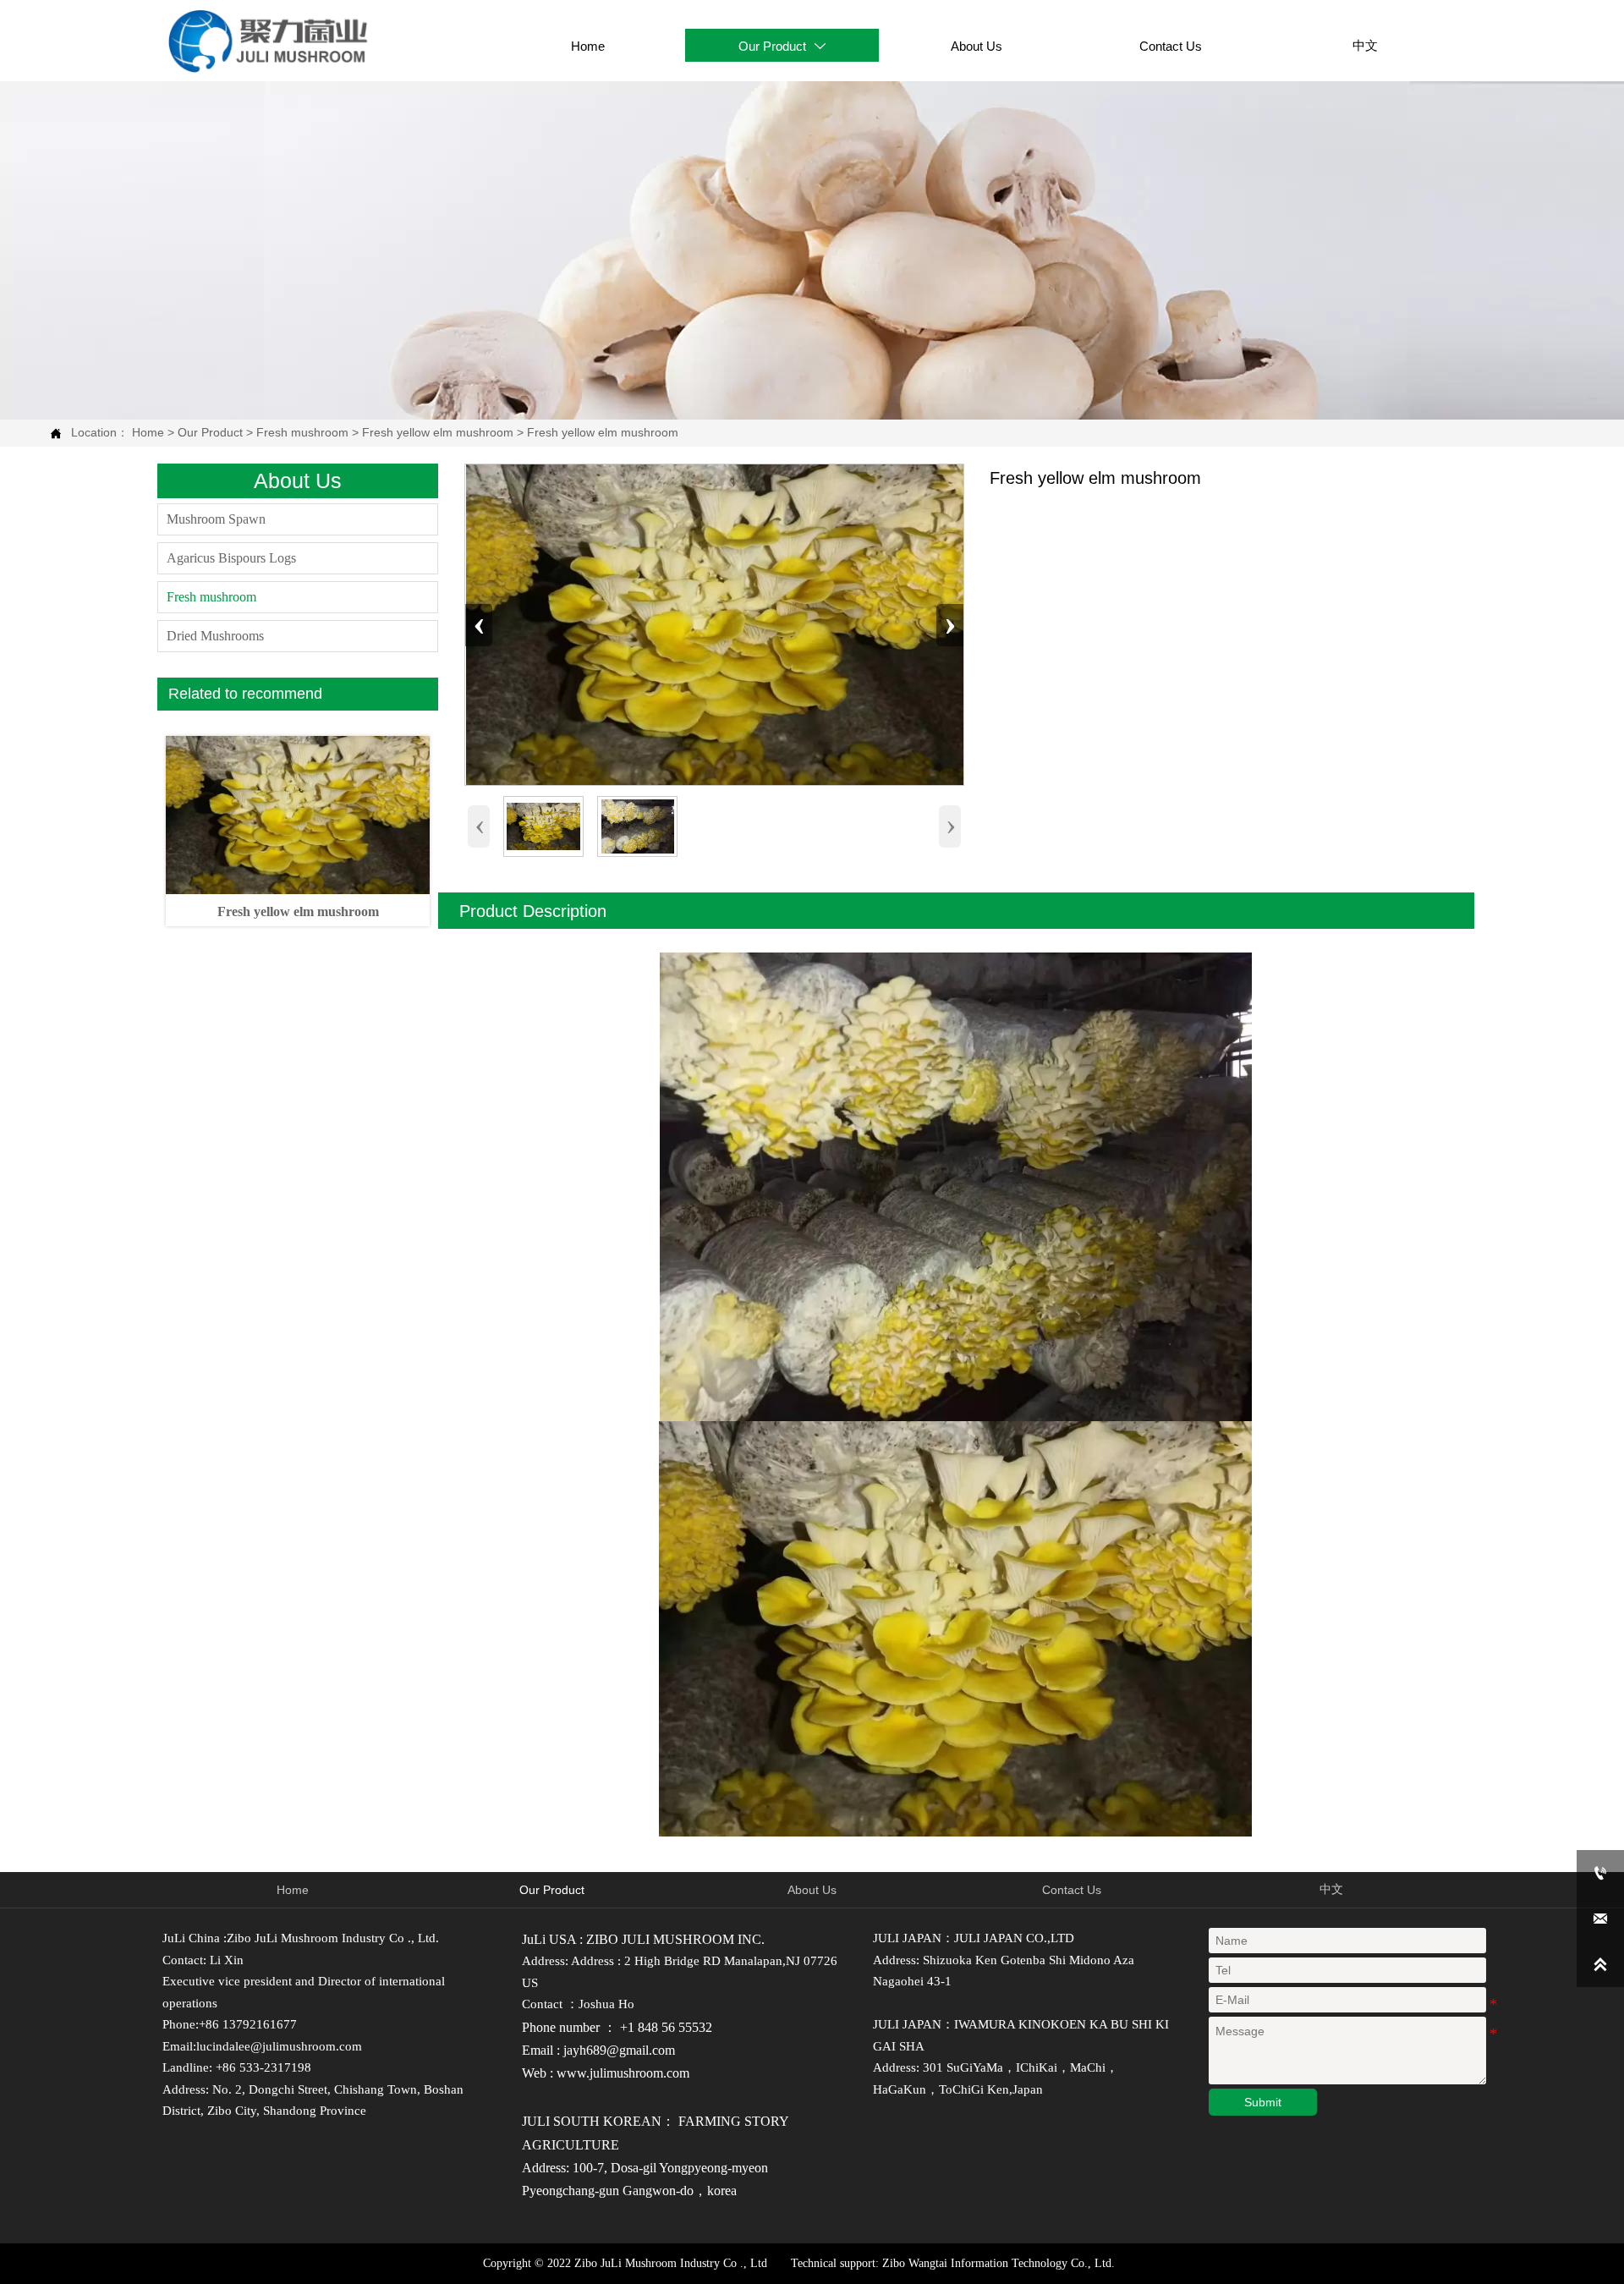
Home (148, 432)
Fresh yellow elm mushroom (438, 432)
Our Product (210, 432)
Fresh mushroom (302, 432)
